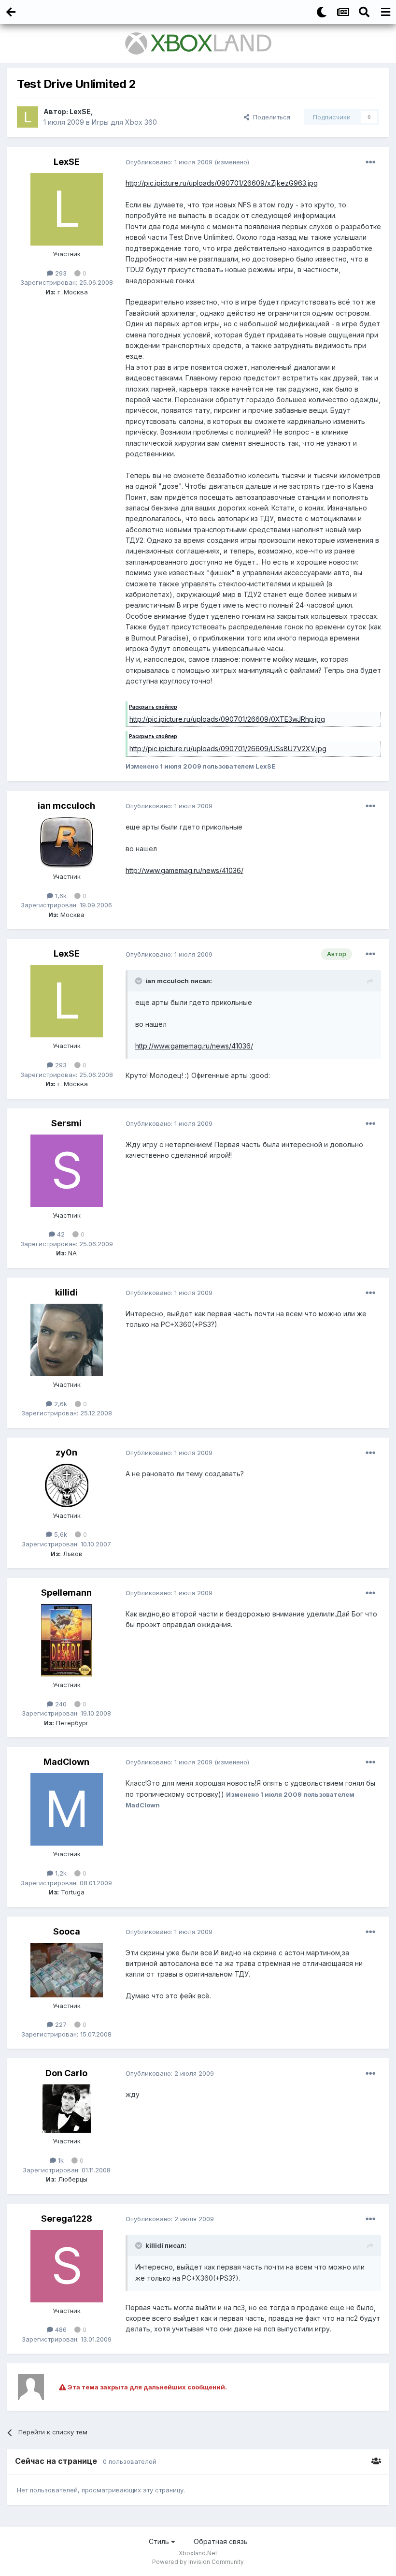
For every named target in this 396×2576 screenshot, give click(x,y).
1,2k (60, 1873)
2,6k (60, 1404)
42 (60, 1234)
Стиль (160, 2541)
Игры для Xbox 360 (124, 122)
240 (60, 1704)
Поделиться (270, 117)
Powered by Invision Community (198, 2562)
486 (60, 2329)
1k (60, 2160)
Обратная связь (221, 2541)
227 (60, 2024)
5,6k (60, 1534)
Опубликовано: (169, 162)
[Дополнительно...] (370, 162)
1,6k (60, 896)
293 (60, 273)
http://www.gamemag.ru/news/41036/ (184, 870)
